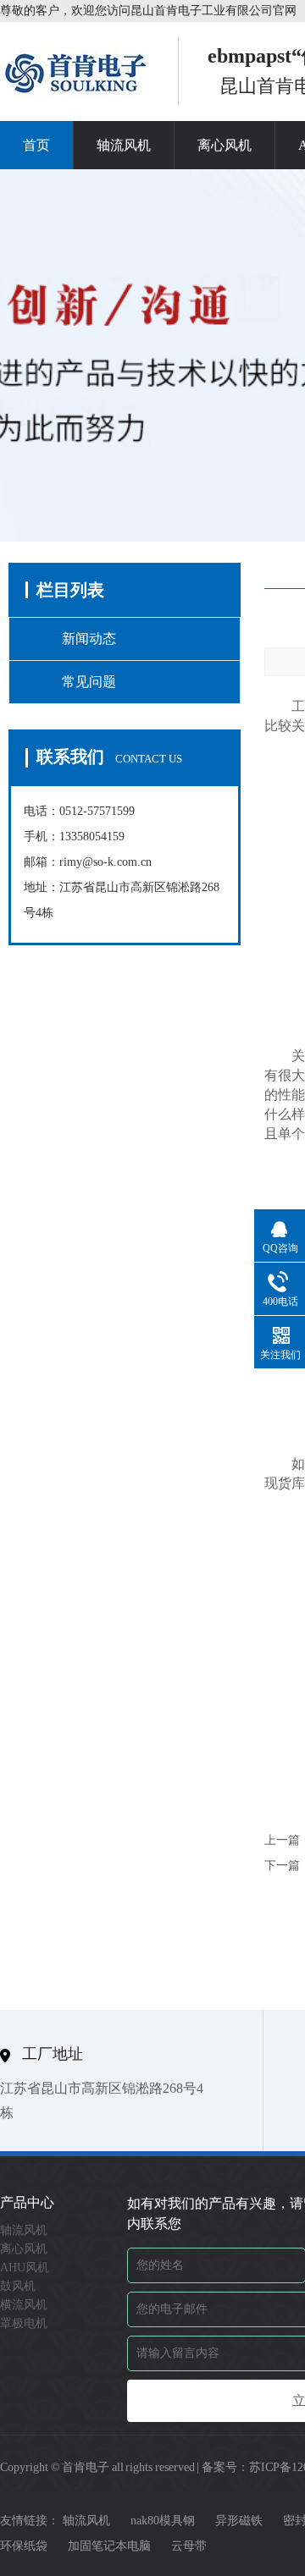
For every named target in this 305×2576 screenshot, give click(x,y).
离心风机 (225, 145)
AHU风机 (25, 2268)
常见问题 (89, 682)
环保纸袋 (24, 2546)
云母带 (189, 2546)
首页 (36, 145)
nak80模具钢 (163, 2521)
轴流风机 (124, 145)
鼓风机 (18, 2286)
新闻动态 (89, 638)
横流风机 (24, 2305)
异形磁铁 (239, 2521)
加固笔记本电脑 (109, 2546)
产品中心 (27, 2202)
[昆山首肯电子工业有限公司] (76, 93)
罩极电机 (24, 2323)
